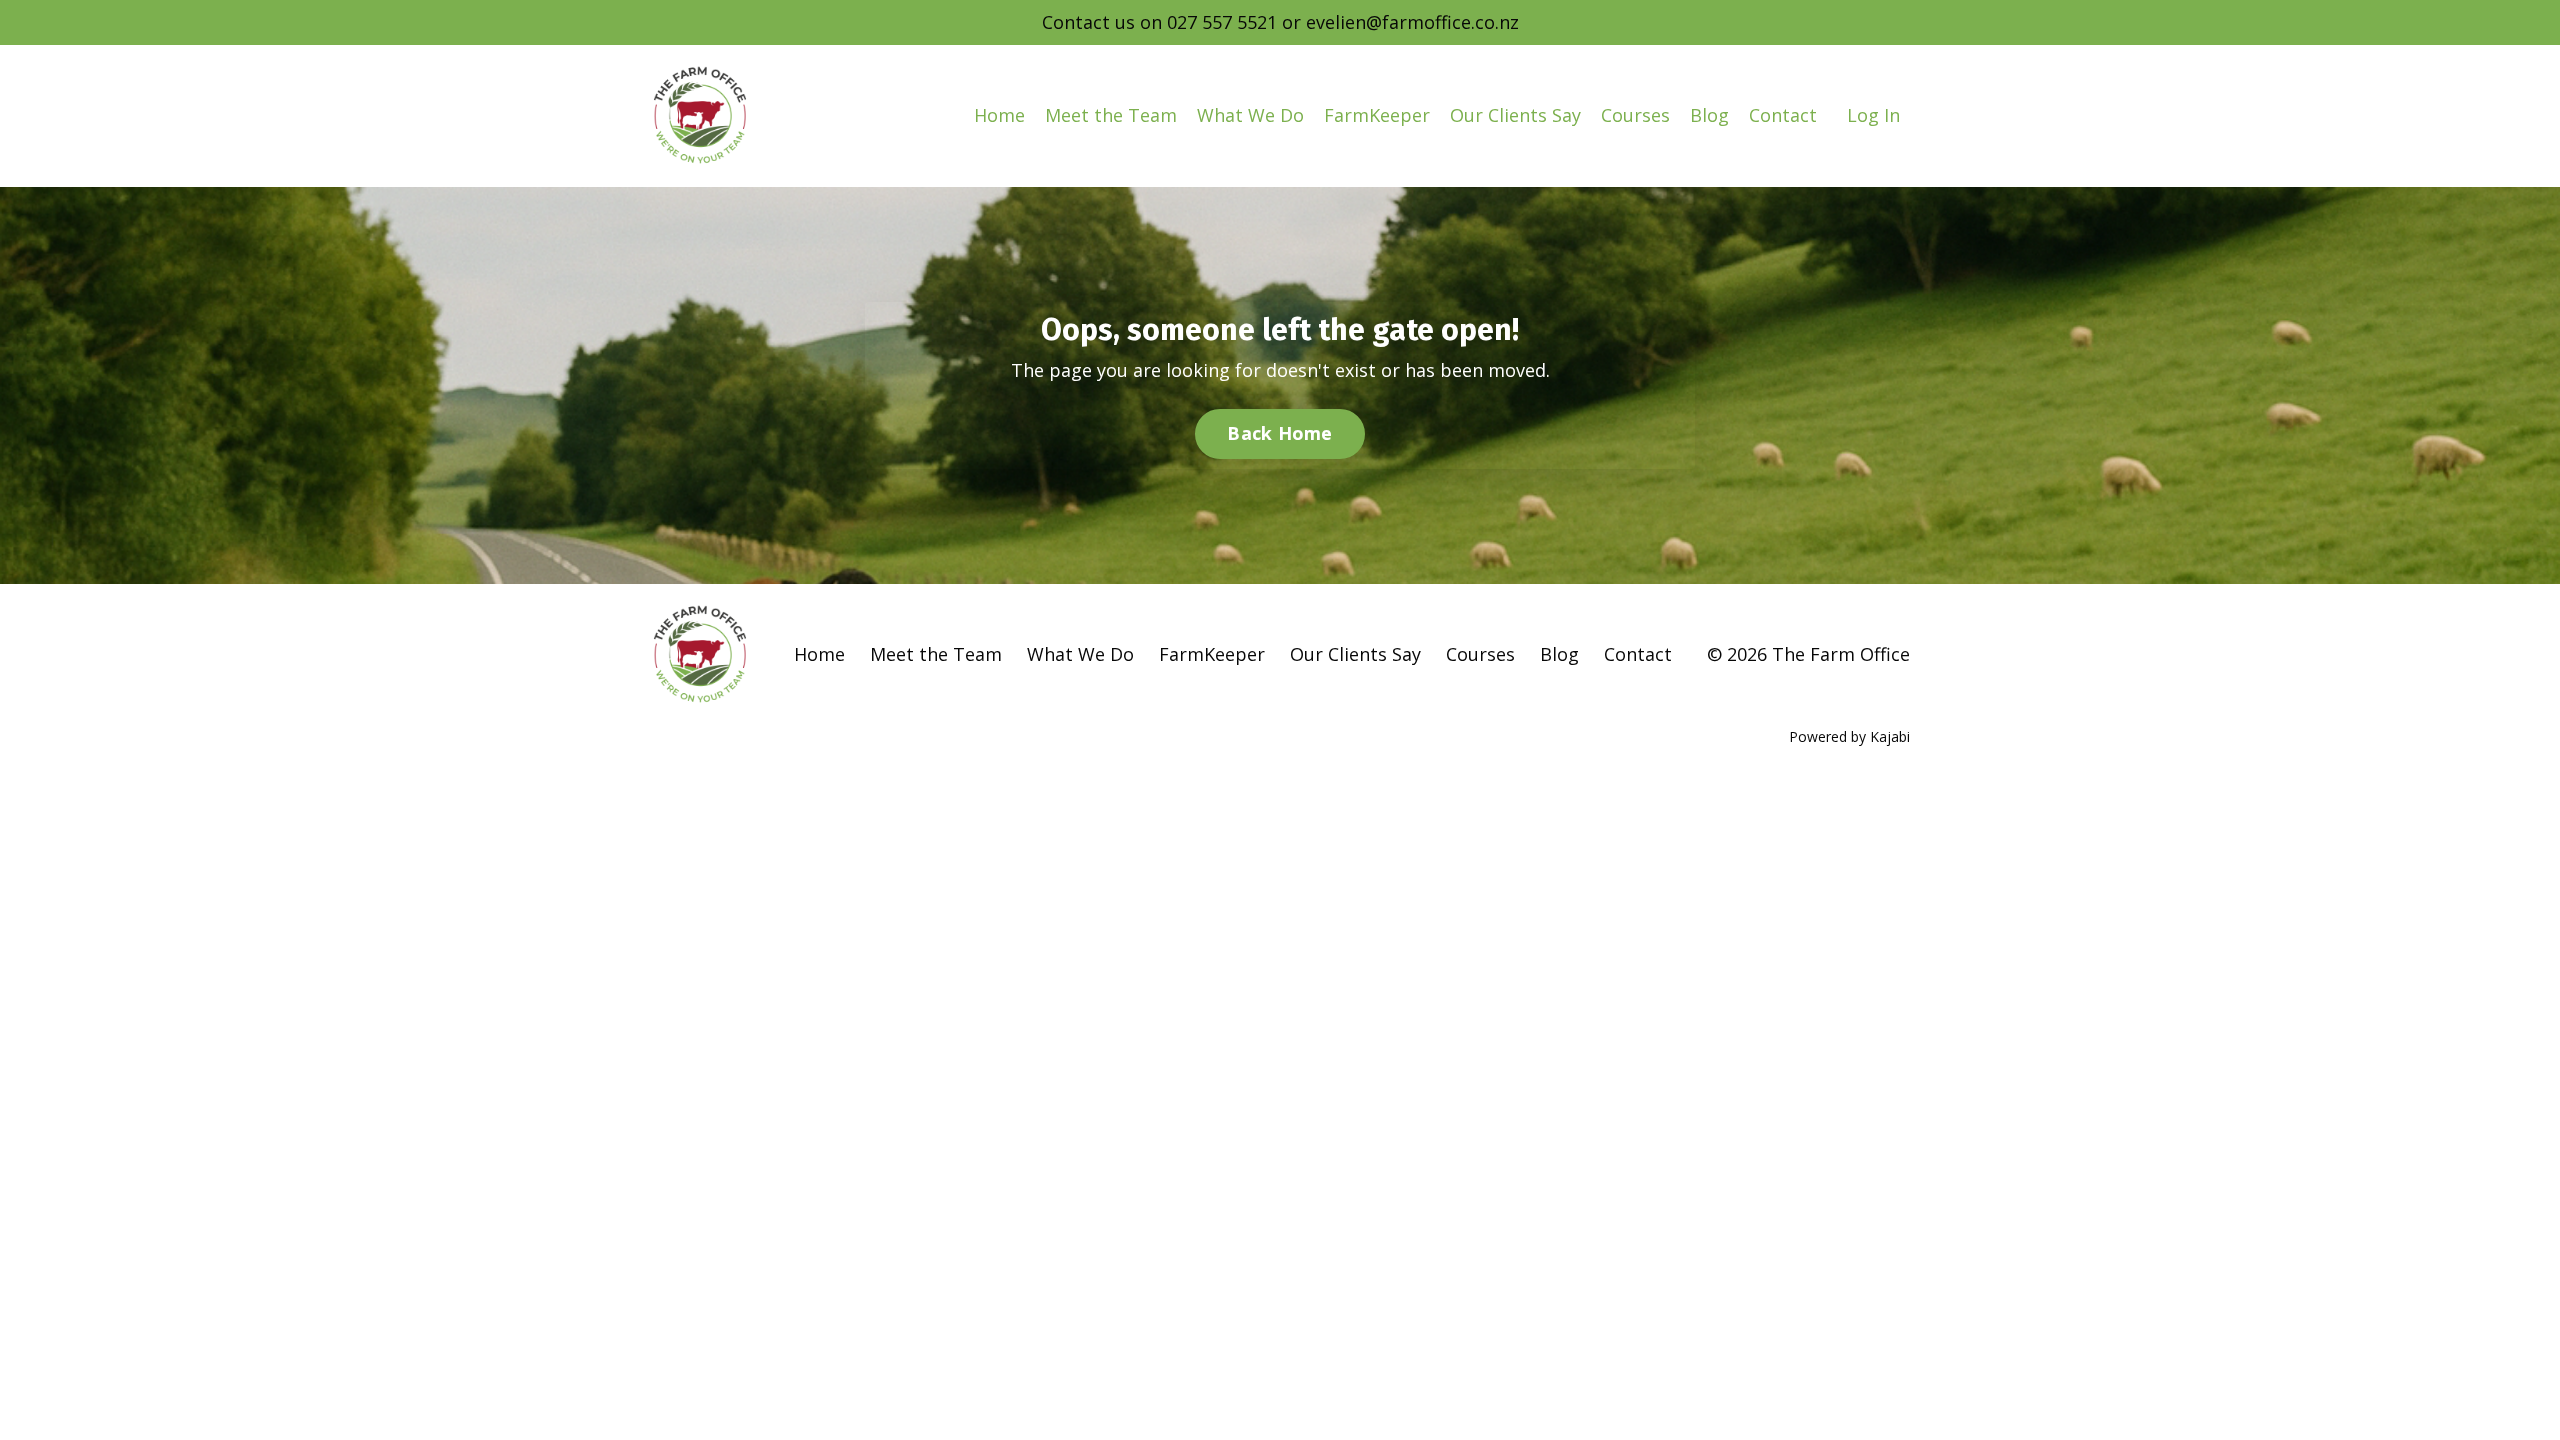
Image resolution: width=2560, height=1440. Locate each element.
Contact (1783, 115)
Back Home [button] (1279, 433)
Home (999, 115)
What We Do (1250, 115)
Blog (1709, 115)
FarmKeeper (1377, 115)
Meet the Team (1111, 115)
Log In (1873, 115)
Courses (1635, 115)
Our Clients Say (1515, 115)
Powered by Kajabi (1849, 736)
